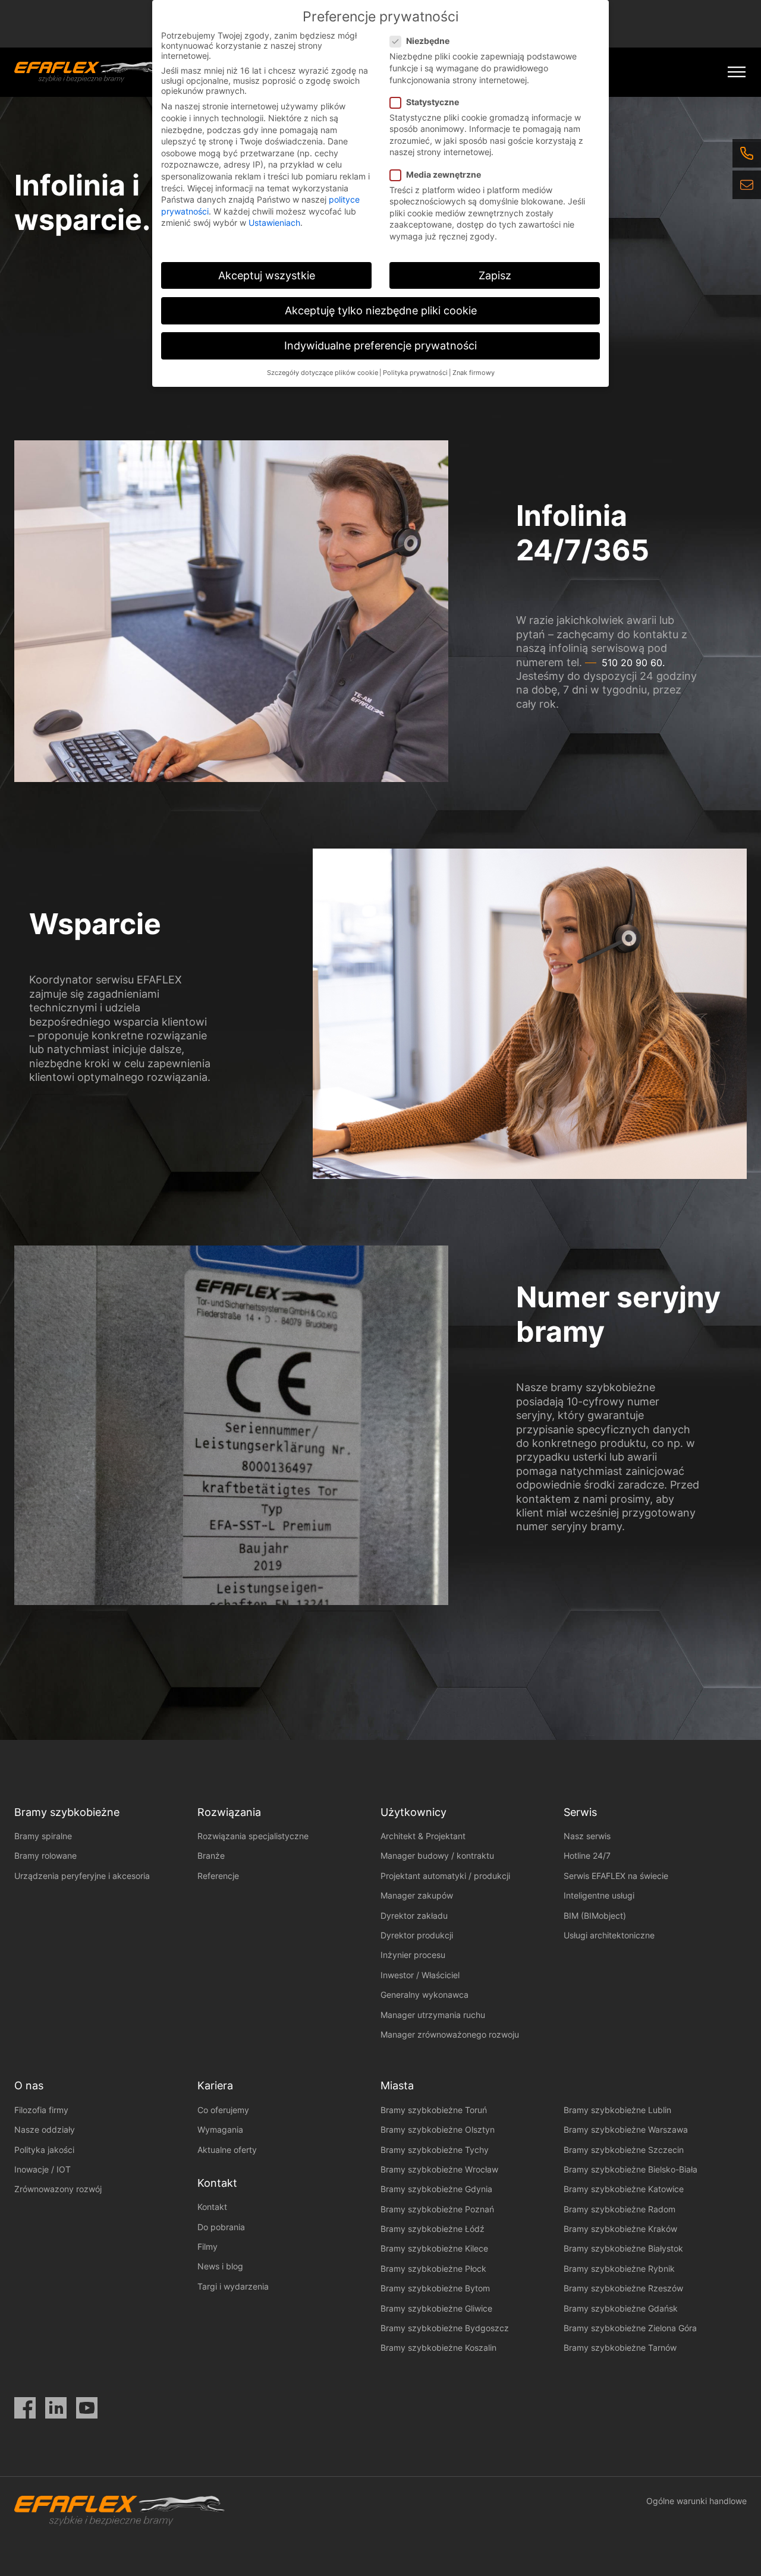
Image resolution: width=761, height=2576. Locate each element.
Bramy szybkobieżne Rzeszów (623, 2288)
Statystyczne (433, 102)
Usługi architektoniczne (609, 1935)
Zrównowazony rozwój (58, 2189)
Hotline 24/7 (587, 1855)
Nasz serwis (587, 1836)
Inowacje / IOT (43, 2169)
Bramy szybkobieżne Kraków (620, 2229)
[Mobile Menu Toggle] (737, 72)
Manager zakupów (417, 1895)
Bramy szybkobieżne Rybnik (619, 2268)
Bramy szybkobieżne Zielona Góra (630, 2328)
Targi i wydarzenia (233, 2286)
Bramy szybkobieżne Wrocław (439, 2169)
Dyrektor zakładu (414, 1916)
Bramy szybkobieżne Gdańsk (621, 2308)
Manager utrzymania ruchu (433, 2015)
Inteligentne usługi (599, 1895)
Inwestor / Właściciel (420, 1975)
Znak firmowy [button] (474, 373)
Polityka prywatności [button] (415, 373)
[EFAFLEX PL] (87, 72)
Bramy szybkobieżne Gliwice (436, 2308)
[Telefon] (747, 153)
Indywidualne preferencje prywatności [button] (380, 346)
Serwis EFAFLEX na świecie (616, 1876)
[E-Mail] (747, 185)
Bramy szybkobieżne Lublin (617, 2110)
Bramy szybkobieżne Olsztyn (438, 2129)
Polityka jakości (44, 2150)
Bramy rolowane (45, 1855)
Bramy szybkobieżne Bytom (435, 2288)
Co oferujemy (223, 2110)
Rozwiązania (229, 1812)
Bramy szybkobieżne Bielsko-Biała (631, 2169)
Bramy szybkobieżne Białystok (623, 2248)
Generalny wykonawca (424, 1995)
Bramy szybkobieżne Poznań (437, 2209)
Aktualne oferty (227, 2150)
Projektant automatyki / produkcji (445, 1876)
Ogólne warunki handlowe (696, 2501)
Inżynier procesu (413, 1955)
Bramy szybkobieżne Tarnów (620, 2348)
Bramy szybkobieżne (67, 1812)
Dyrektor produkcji (417, 1935)
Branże (211, 1855)
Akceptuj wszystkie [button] (267, 275)
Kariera (215, 2085)
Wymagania (220, 2129)
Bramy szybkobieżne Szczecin (624, 2150)
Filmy (207, 2246)
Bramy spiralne (43, 1836)
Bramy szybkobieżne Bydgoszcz (445, 2328)
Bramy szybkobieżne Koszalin (438, 2348)
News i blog (220, 2266)
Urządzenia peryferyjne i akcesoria (82, 1876)
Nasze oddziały (45, 2129)
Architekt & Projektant (423, 1836)
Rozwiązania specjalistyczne (253, 1836)
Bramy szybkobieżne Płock (433, 2268)
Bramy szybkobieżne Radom (620, 2209)
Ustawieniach (274, 223)
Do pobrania (221, 2227)
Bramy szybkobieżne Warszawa (626, 2129)
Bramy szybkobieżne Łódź (433, 2229)
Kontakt (212, 2207)
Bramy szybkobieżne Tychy (435, 2150)
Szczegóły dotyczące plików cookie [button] (323, 373)
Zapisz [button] (495, 275)
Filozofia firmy (41, 2110)
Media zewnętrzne (444, 174)
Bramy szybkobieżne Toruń (434, 2110)
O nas (29, 2085)
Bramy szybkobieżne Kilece (434, 2248)
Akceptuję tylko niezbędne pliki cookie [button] (381, 310)
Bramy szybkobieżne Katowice (624, 2189)
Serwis (580, 1812)
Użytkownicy (413, 1812)
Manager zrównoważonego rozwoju (450, 2034)
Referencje (218, 1876)
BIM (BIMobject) (595, 1916)
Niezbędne (428, 41)
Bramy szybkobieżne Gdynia (436, 2189)
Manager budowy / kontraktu (437, 1855)
